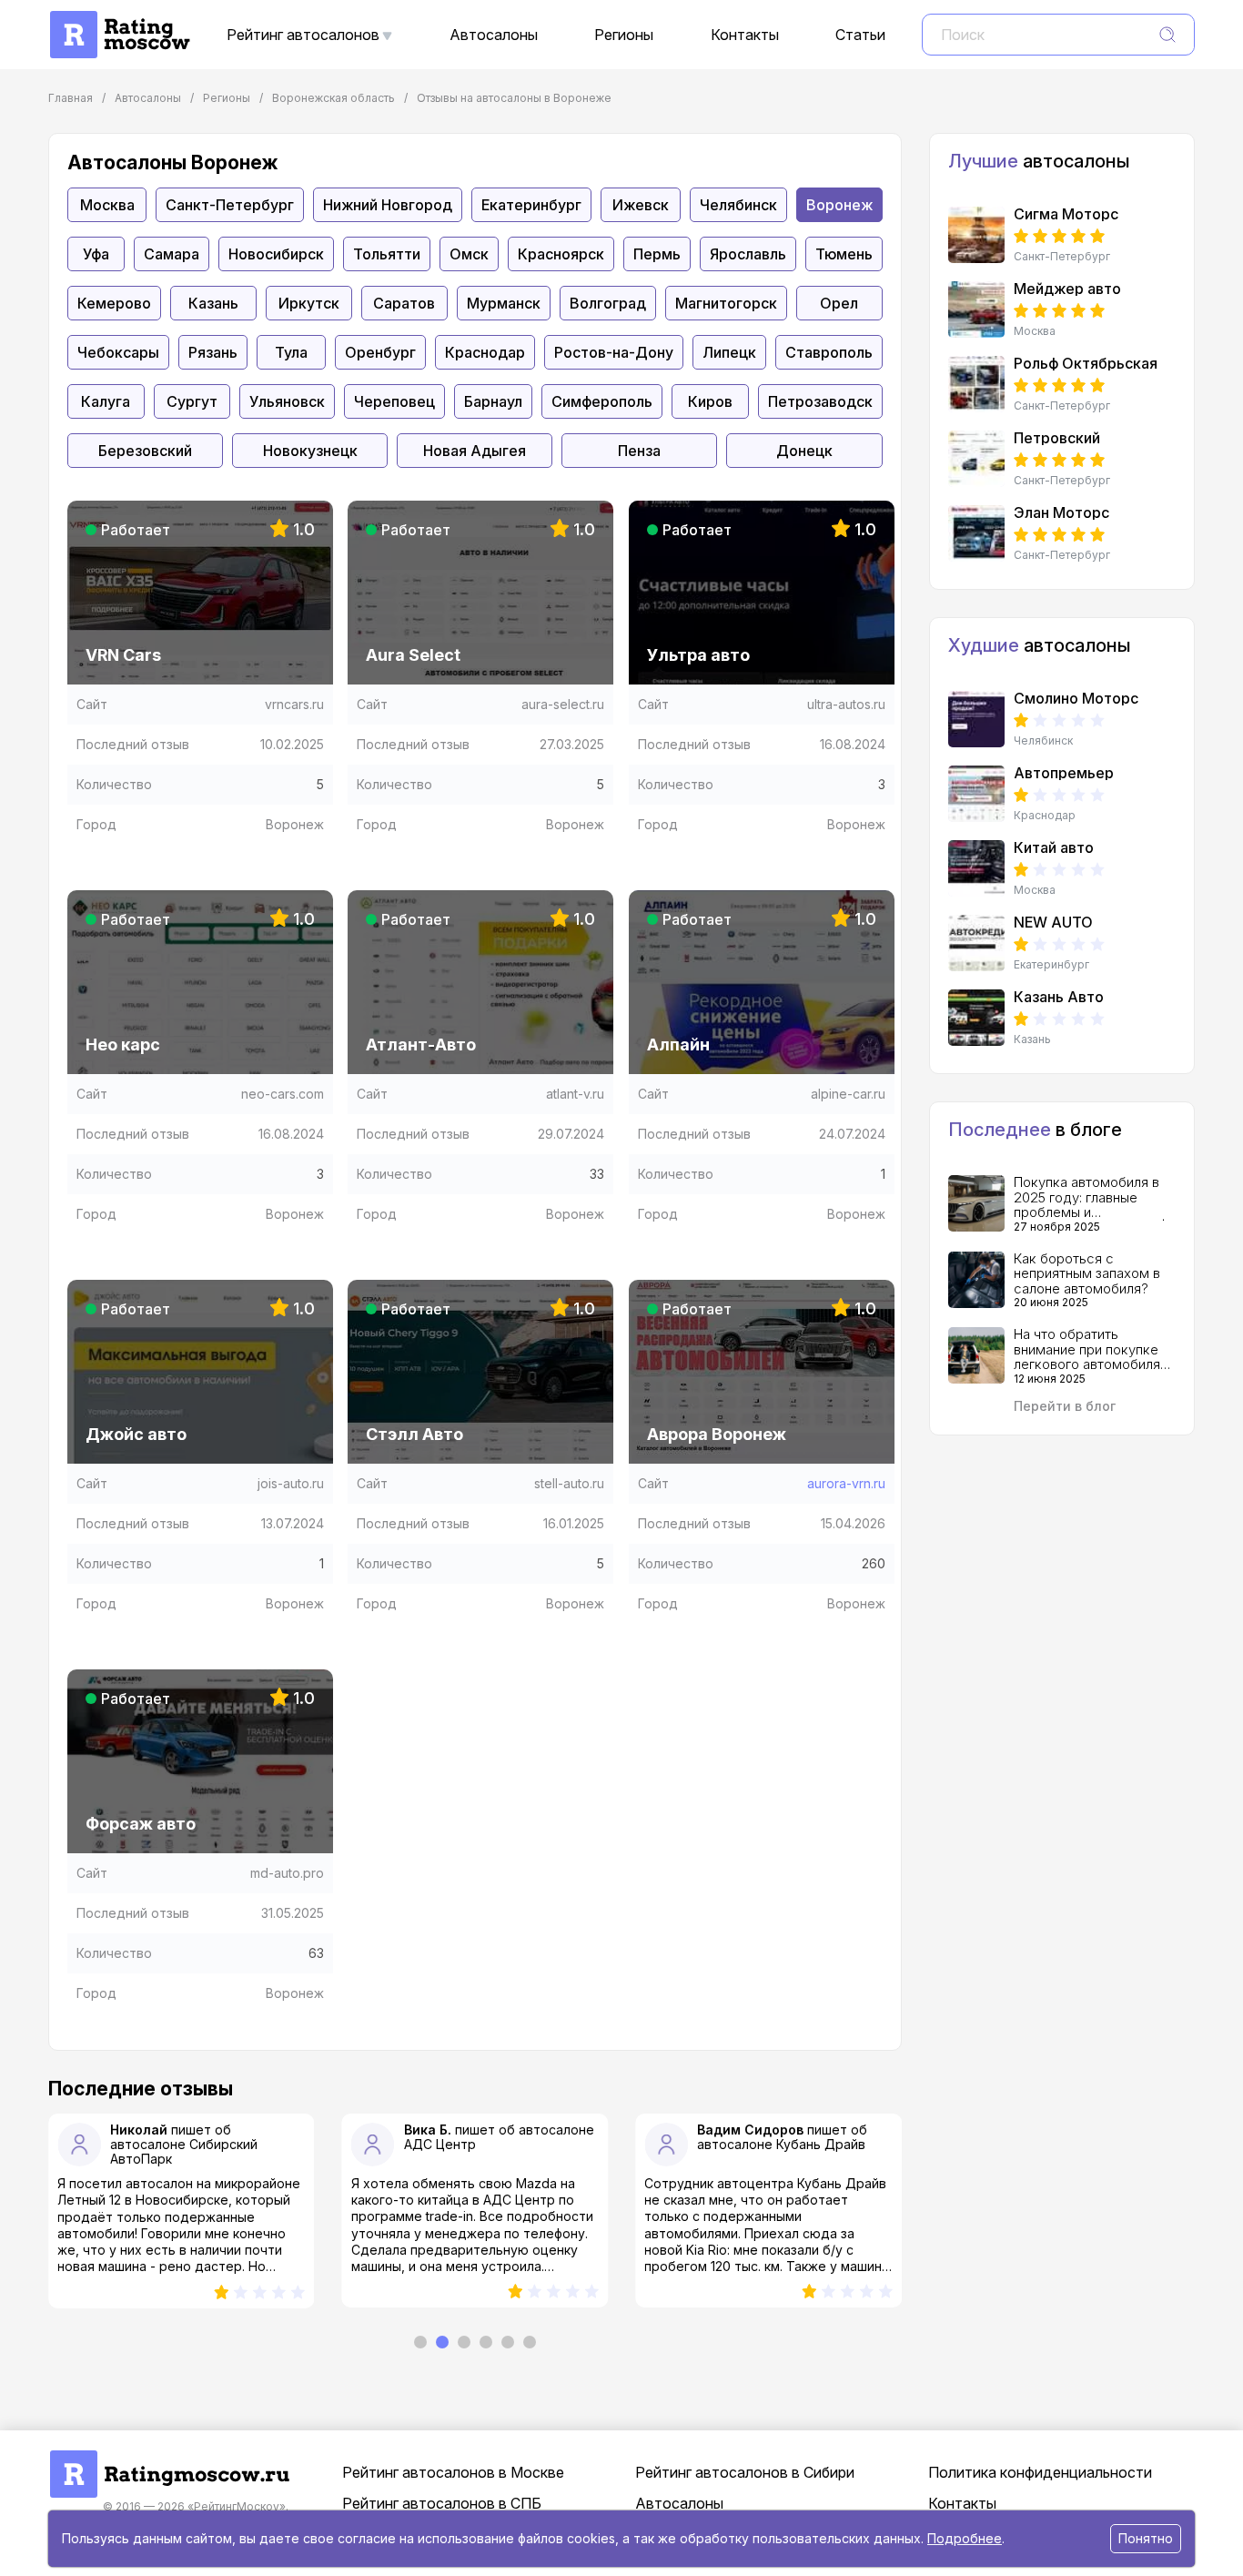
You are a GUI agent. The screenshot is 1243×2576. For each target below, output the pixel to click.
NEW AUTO (1053, 922)
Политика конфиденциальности (1040, 2472)
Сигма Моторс (1066, 214)
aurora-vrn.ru (846, 1483)
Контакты (745, 35)
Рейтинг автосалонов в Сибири (745, 2472)
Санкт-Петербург (230, 205)
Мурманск (504, 303)
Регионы (624, 35)
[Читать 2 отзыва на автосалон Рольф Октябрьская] (976, 384)
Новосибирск (276, 254)
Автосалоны (494, 35)
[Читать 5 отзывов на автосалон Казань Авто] (976, 1018)
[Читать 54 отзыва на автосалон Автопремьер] (976, 794)
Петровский (1057, 438)
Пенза (639, 451)
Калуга (106, 401)
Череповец (394, 401)
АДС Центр (146, 2144)
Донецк (804, 451)
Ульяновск (287, 401)
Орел (839, 303)
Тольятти (387, 254)
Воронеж (839, 205)
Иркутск (309, 303)
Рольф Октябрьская (1086, 363)
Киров (710, 401)
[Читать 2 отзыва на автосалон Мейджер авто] (976, 309)
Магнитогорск (726, 303)
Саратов (404, 303)
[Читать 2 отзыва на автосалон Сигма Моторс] (976, 235)
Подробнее (965, 2538)
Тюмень (844, 254)
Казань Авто (1059, 997)
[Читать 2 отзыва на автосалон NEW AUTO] (976, 943)
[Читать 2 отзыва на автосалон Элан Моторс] (976, 533)
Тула (291, 352)
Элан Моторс (1061, 512)
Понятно (1146, 2538)
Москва (107, 205)
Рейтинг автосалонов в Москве (453, 2472)
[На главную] (119, 20)
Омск (469, 254)
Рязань (213, 352)
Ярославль (748, 254)
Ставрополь (829, 352)
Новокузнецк (310, 451)
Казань (213, 303)
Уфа (96, 254)
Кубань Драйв (528, 2144)
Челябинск (738, 205)
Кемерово (114, 303)
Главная (71, 98)
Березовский (145, 451)
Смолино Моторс (1076, 698)
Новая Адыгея (475, 451)
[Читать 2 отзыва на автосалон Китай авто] (976, 868)
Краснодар (485, 352)
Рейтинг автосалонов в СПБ (442, 2503)
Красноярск (561, 254)
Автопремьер (1064, 773)
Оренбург (380, 352)
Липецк (729, 352)
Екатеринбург (531, 205)
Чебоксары (118, 352)
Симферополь (602, 401)
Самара (172, 254)
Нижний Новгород (388, 205)
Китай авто (1054, 847)
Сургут (192, 401)
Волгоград (608, 303)
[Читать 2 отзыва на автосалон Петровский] (976, 459)
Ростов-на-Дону (614, 352)
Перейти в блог (1065, 1406)
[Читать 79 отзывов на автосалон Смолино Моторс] (976, 719)
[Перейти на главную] (169, 2459)
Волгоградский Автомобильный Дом (784, 2151)
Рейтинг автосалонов (303, 35)
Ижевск (641, 205)
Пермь (657, 254)
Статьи (860, 35)
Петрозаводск (820, 401)
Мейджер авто (1067, 289)
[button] (420, 2342)
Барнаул (493, 401)
